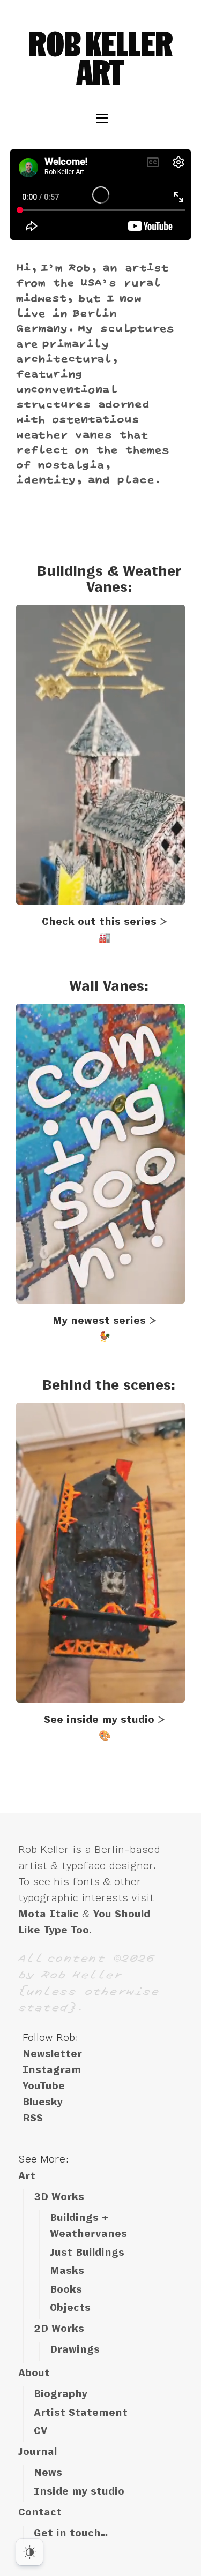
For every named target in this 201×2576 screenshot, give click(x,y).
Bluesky (43, 2102)
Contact (40, 2512)
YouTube (44, 2086)
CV (40, 2431)
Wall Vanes (107, 986)
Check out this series (99, 922)
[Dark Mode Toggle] (29, 2552)
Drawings (75, 2349)
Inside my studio (79, 2491)
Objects (70, 2308)
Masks (67, 2271)
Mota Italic (49, 1914)
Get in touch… (71, 2533)
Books (66, 2289)
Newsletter (52, 2054)
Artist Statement (81, 2413)
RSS (33, 2118)
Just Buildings (87, 2253)
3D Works (59, 2197)
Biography (61, 2394)
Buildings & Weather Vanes (109, 579)
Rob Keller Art (101, 58)
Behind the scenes (107, 1385)
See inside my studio (99, 1720)
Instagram (52, 2070)
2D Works (59, 2329)
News (48, 2473)
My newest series (99, 1321)
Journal (38, 2452)
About (34, 2373)
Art (27, 2176)
